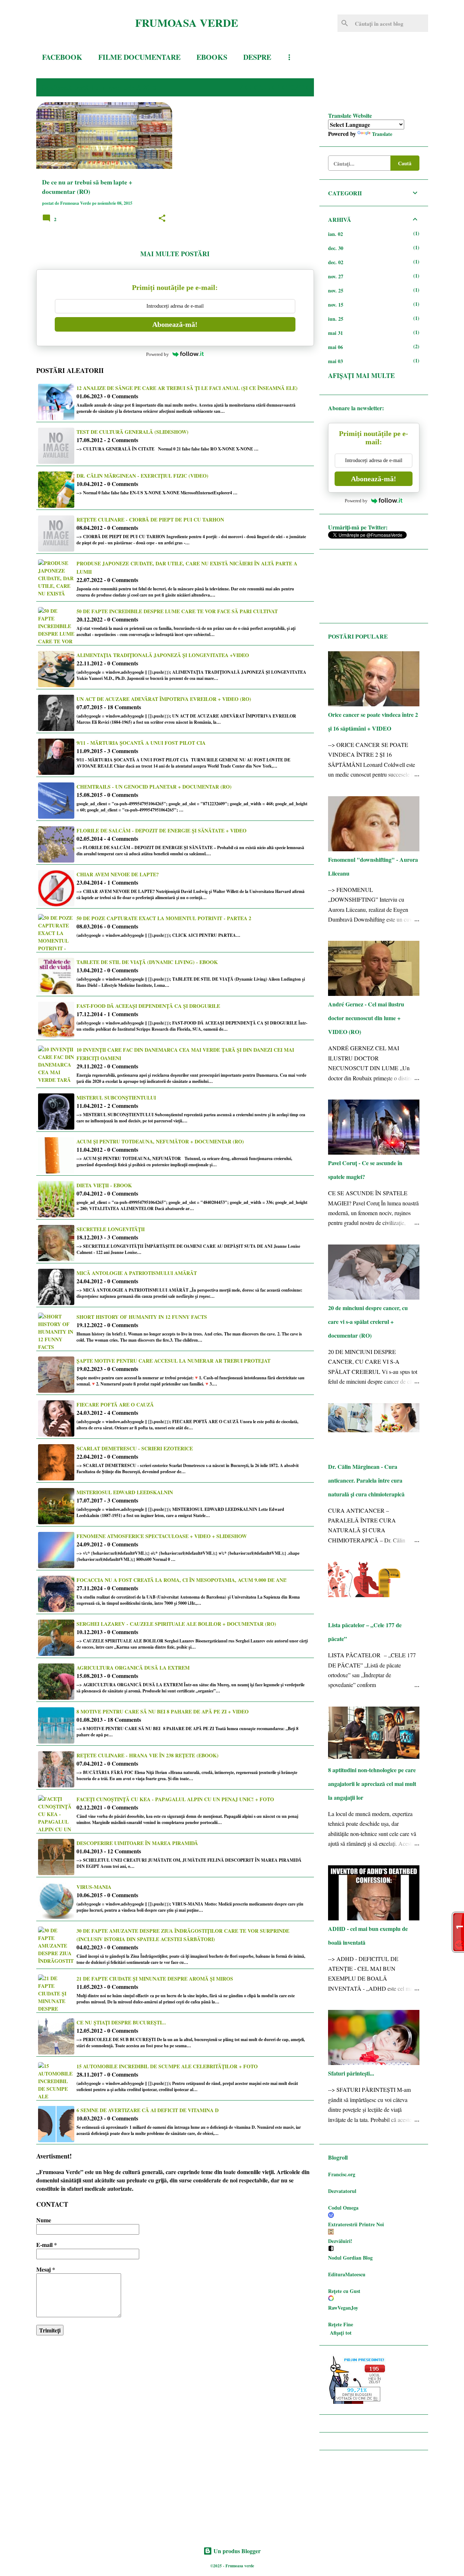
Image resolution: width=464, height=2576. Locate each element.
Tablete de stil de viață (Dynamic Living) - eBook (147, 962)
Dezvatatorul (342, 2191)
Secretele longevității (111, 1229)
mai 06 (335, 347)
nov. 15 (336, 305)
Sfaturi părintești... (351, 2073)
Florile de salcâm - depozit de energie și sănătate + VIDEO (161, 830)
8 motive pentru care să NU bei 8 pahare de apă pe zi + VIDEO (163, 1711)
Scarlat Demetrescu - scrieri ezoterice (135, 1448)
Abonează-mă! (175, 324)
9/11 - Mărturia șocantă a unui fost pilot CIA (141, 743)
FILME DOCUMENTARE (139, 57)
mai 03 (335, 361)
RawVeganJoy (343, 2308)
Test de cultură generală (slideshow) (132, 432)
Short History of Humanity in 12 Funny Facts (142, 1317)
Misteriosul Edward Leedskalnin (125, 1492)
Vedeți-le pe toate (273, 87)
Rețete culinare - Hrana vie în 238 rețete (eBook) (148, 1755)
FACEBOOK (62, 57)
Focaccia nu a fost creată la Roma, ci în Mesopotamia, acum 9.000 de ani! (182, 1580)
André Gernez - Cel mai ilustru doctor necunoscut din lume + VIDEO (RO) (366, 1018)
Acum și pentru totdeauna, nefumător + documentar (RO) (160, 1141)
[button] (162, 219)
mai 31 (335, 333)
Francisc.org (342, 2174)
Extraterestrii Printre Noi (356, 2224)
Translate (382, 134)
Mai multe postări (175, 254)
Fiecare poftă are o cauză (115, 1405)
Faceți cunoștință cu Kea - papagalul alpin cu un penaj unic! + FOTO (175, 1799)
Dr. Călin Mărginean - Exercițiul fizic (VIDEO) (142, 476)
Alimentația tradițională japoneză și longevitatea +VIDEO (163, 655)
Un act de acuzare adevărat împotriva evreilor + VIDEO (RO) (164, 699)
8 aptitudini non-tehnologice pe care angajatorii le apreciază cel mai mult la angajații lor (372, 1784)
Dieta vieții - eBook (104, 1185)
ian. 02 (335, 234)
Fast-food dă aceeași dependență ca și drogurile (148, 1006)
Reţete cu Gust (344, 2291)
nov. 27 (336, 276)
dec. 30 (336, 248)
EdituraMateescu (347, 2274)
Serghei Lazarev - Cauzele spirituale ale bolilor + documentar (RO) (176, 1624)
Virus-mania (94, 1887)
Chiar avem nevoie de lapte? (118, 874)
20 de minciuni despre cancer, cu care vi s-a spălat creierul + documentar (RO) (368, 1322)
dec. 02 (336, 262)
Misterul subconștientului (116, 1098)
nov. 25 (336, 290)
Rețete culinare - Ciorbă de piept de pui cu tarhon (150, 520)
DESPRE (257, 57)
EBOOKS (212, 57)
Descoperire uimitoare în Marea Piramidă (137, 1843)
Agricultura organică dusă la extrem (133, 1668)
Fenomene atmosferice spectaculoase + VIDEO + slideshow (162, 1536)
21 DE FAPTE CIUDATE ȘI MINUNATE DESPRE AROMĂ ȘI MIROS (155, 1979)
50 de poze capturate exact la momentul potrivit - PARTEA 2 (164, 918)
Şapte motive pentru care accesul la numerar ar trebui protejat (173, 1361)
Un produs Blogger (236, 2551)
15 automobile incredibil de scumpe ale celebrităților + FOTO (167, 2066)
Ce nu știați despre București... (121, 2022)
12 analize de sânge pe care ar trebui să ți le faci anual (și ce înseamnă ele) (187, 388)
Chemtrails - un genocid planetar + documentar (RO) (154, 787)
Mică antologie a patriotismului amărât (137, 1273)
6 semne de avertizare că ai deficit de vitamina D (148, 2110)
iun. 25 (336, 319)
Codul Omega (343, 2208)
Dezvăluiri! (340, 2241)
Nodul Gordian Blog (350, 2258)
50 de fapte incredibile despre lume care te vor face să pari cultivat (177, 611)
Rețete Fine (341, 2324)
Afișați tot (341, 2333)
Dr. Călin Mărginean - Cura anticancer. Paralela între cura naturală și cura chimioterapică (366, 1480)
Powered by (158, 354)
